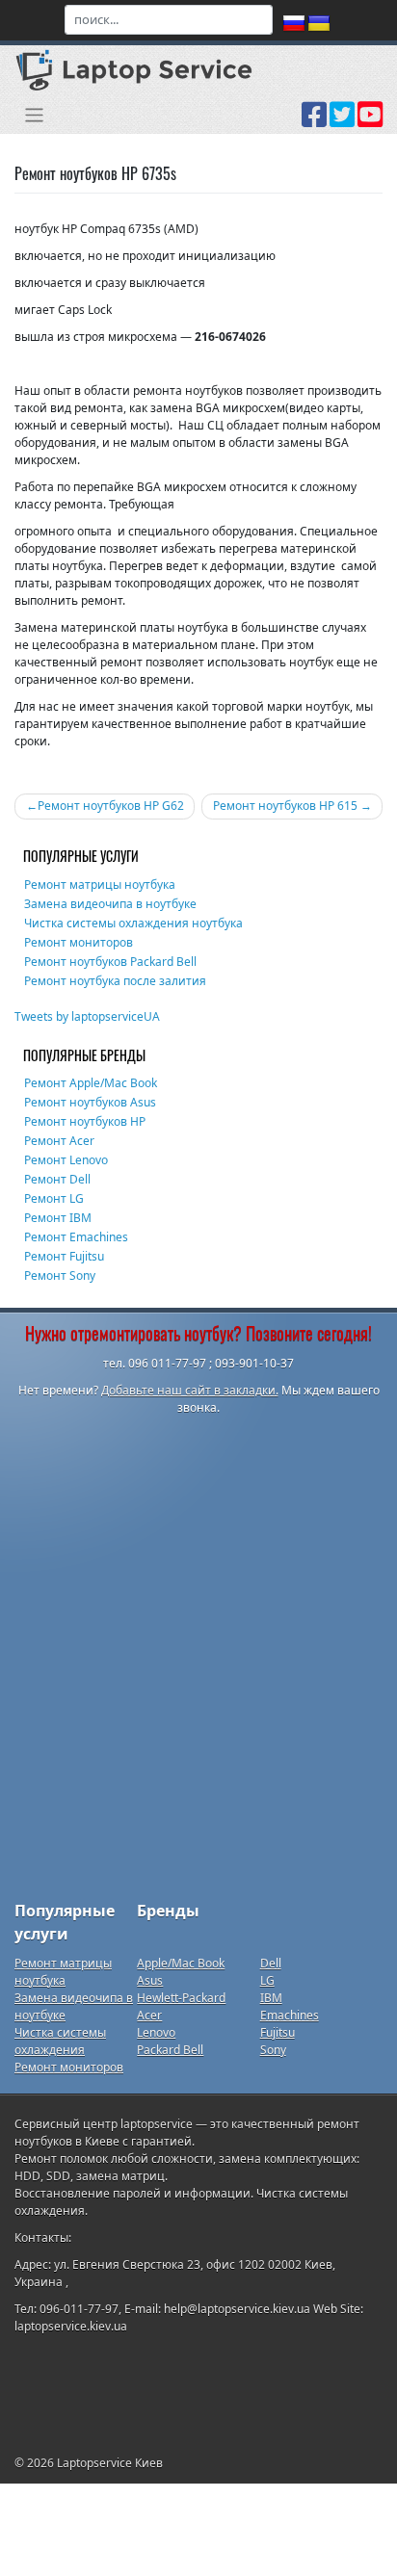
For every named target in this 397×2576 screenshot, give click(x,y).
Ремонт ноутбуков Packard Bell (110, 962)
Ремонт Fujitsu (64, 1256)
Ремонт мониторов (79, 942)
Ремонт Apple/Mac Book (91, 1083)
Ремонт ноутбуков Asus (90, 1102)
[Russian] (294, 24)
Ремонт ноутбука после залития (115, 981)
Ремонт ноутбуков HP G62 (111, 806)
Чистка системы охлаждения (60, 2041)
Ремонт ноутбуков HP (85, 1121)
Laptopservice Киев (110, 2463)
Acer (149, 2015)
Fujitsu (278, 2032)
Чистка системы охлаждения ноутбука (133, 923)
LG (267, 1980)
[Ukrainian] (319, 24)
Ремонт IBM (58, 1218)
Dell (271, 1963)
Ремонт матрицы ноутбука (100, 885)
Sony (273, 2050)
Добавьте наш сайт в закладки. (190, 1390)
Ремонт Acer (59, 1141)
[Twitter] (342, 121)
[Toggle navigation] (34, 115)
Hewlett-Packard (181, 1998)
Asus (150, 1980)
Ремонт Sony (60, 1275)
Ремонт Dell (57, 1179)
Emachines (290, 2015)
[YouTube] (370, 121)
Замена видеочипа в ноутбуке (110, 904)
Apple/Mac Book (181, 1963)
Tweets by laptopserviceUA (87, 1016)
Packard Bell (170, 2050)
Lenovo (156, 2032)
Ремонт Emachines (76, 1237)
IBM (271, 1998)
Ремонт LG (54, 1198)
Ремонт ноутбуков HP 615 (285, 806)
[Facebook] (314, 121)
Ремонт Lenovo (66, 1160)
